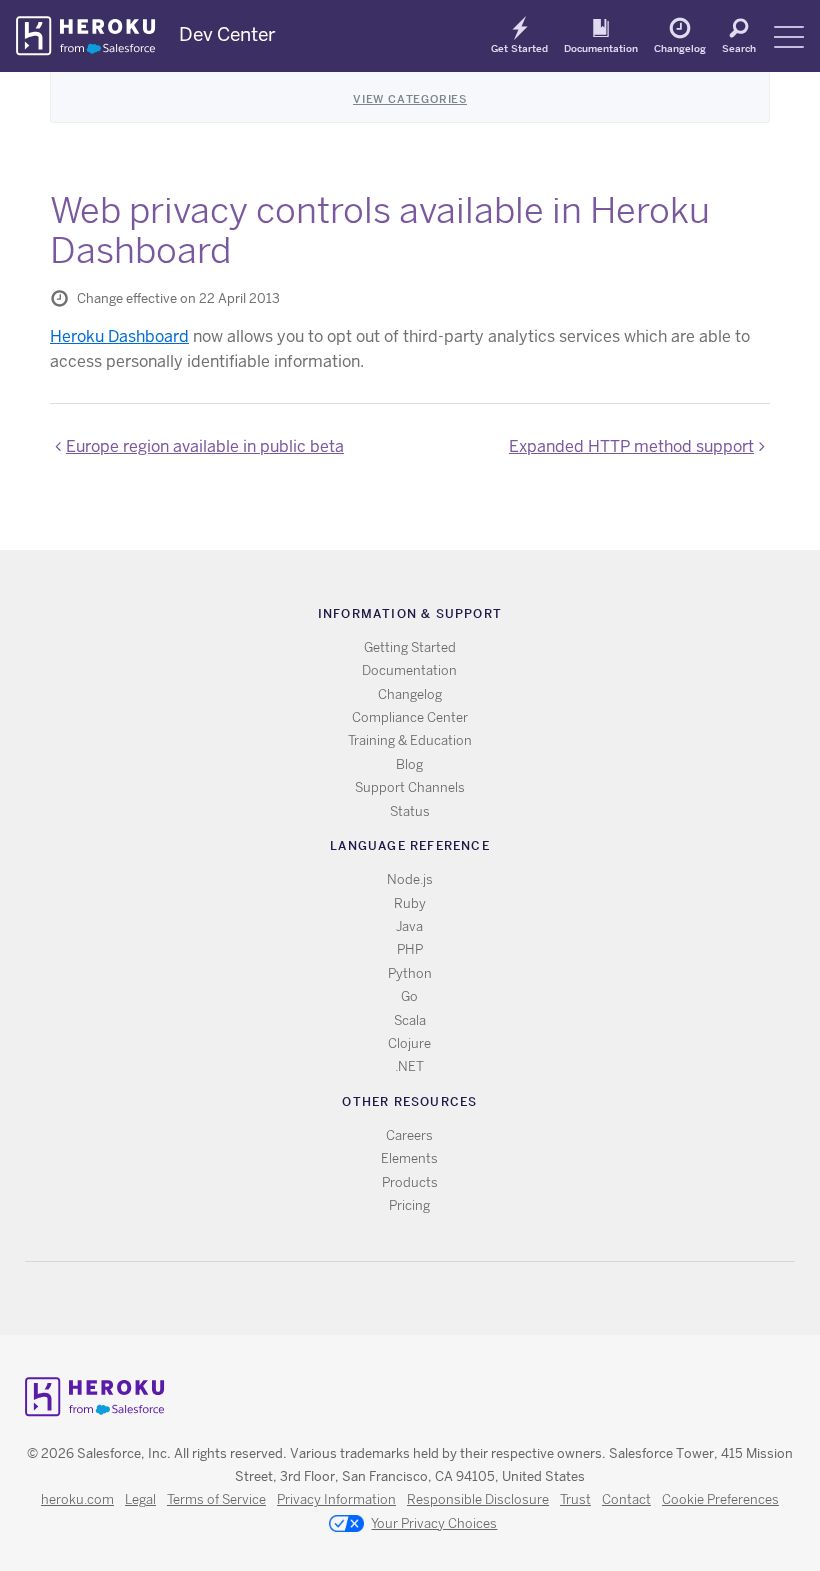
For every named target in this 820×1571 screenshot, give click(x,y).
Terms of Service (216, 1499)
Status (410, 811)
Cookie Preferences (720, 1499)
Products (410, 1182)
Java (409, 926)
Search (739, 48)
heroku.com (77, 1499)
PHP (410, 949)
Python (410, 973)
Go (409, 996)
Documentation (601, 48)
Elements (409, 1158)
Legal (140, 1499)
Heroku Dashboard (119, 336)
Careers (409, 1135)
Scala (410, 1020)
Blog (409, 764)
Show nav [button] (789, 37)
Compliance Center (410, 717)
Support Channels (410, 787)
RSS (363, 1298)
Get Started (519, 48)
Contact (626, 1499)
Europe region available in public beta (205, 446)
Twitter (392, 1298)
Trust (575, 1499)
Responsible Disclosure (478, 1499)
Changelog (680, 48)
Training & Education (410, 740)
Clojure (409, 1043)
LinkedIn (450, 1298)
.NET (409, 1066)
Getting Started (410, 647)
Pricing (409, 1205)
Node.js (410, 879)
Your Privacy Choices (434, 1523)
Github (421, 1298)
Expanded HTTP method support (631, 446)
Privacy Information (336, 1499)
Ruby (410, 903)
